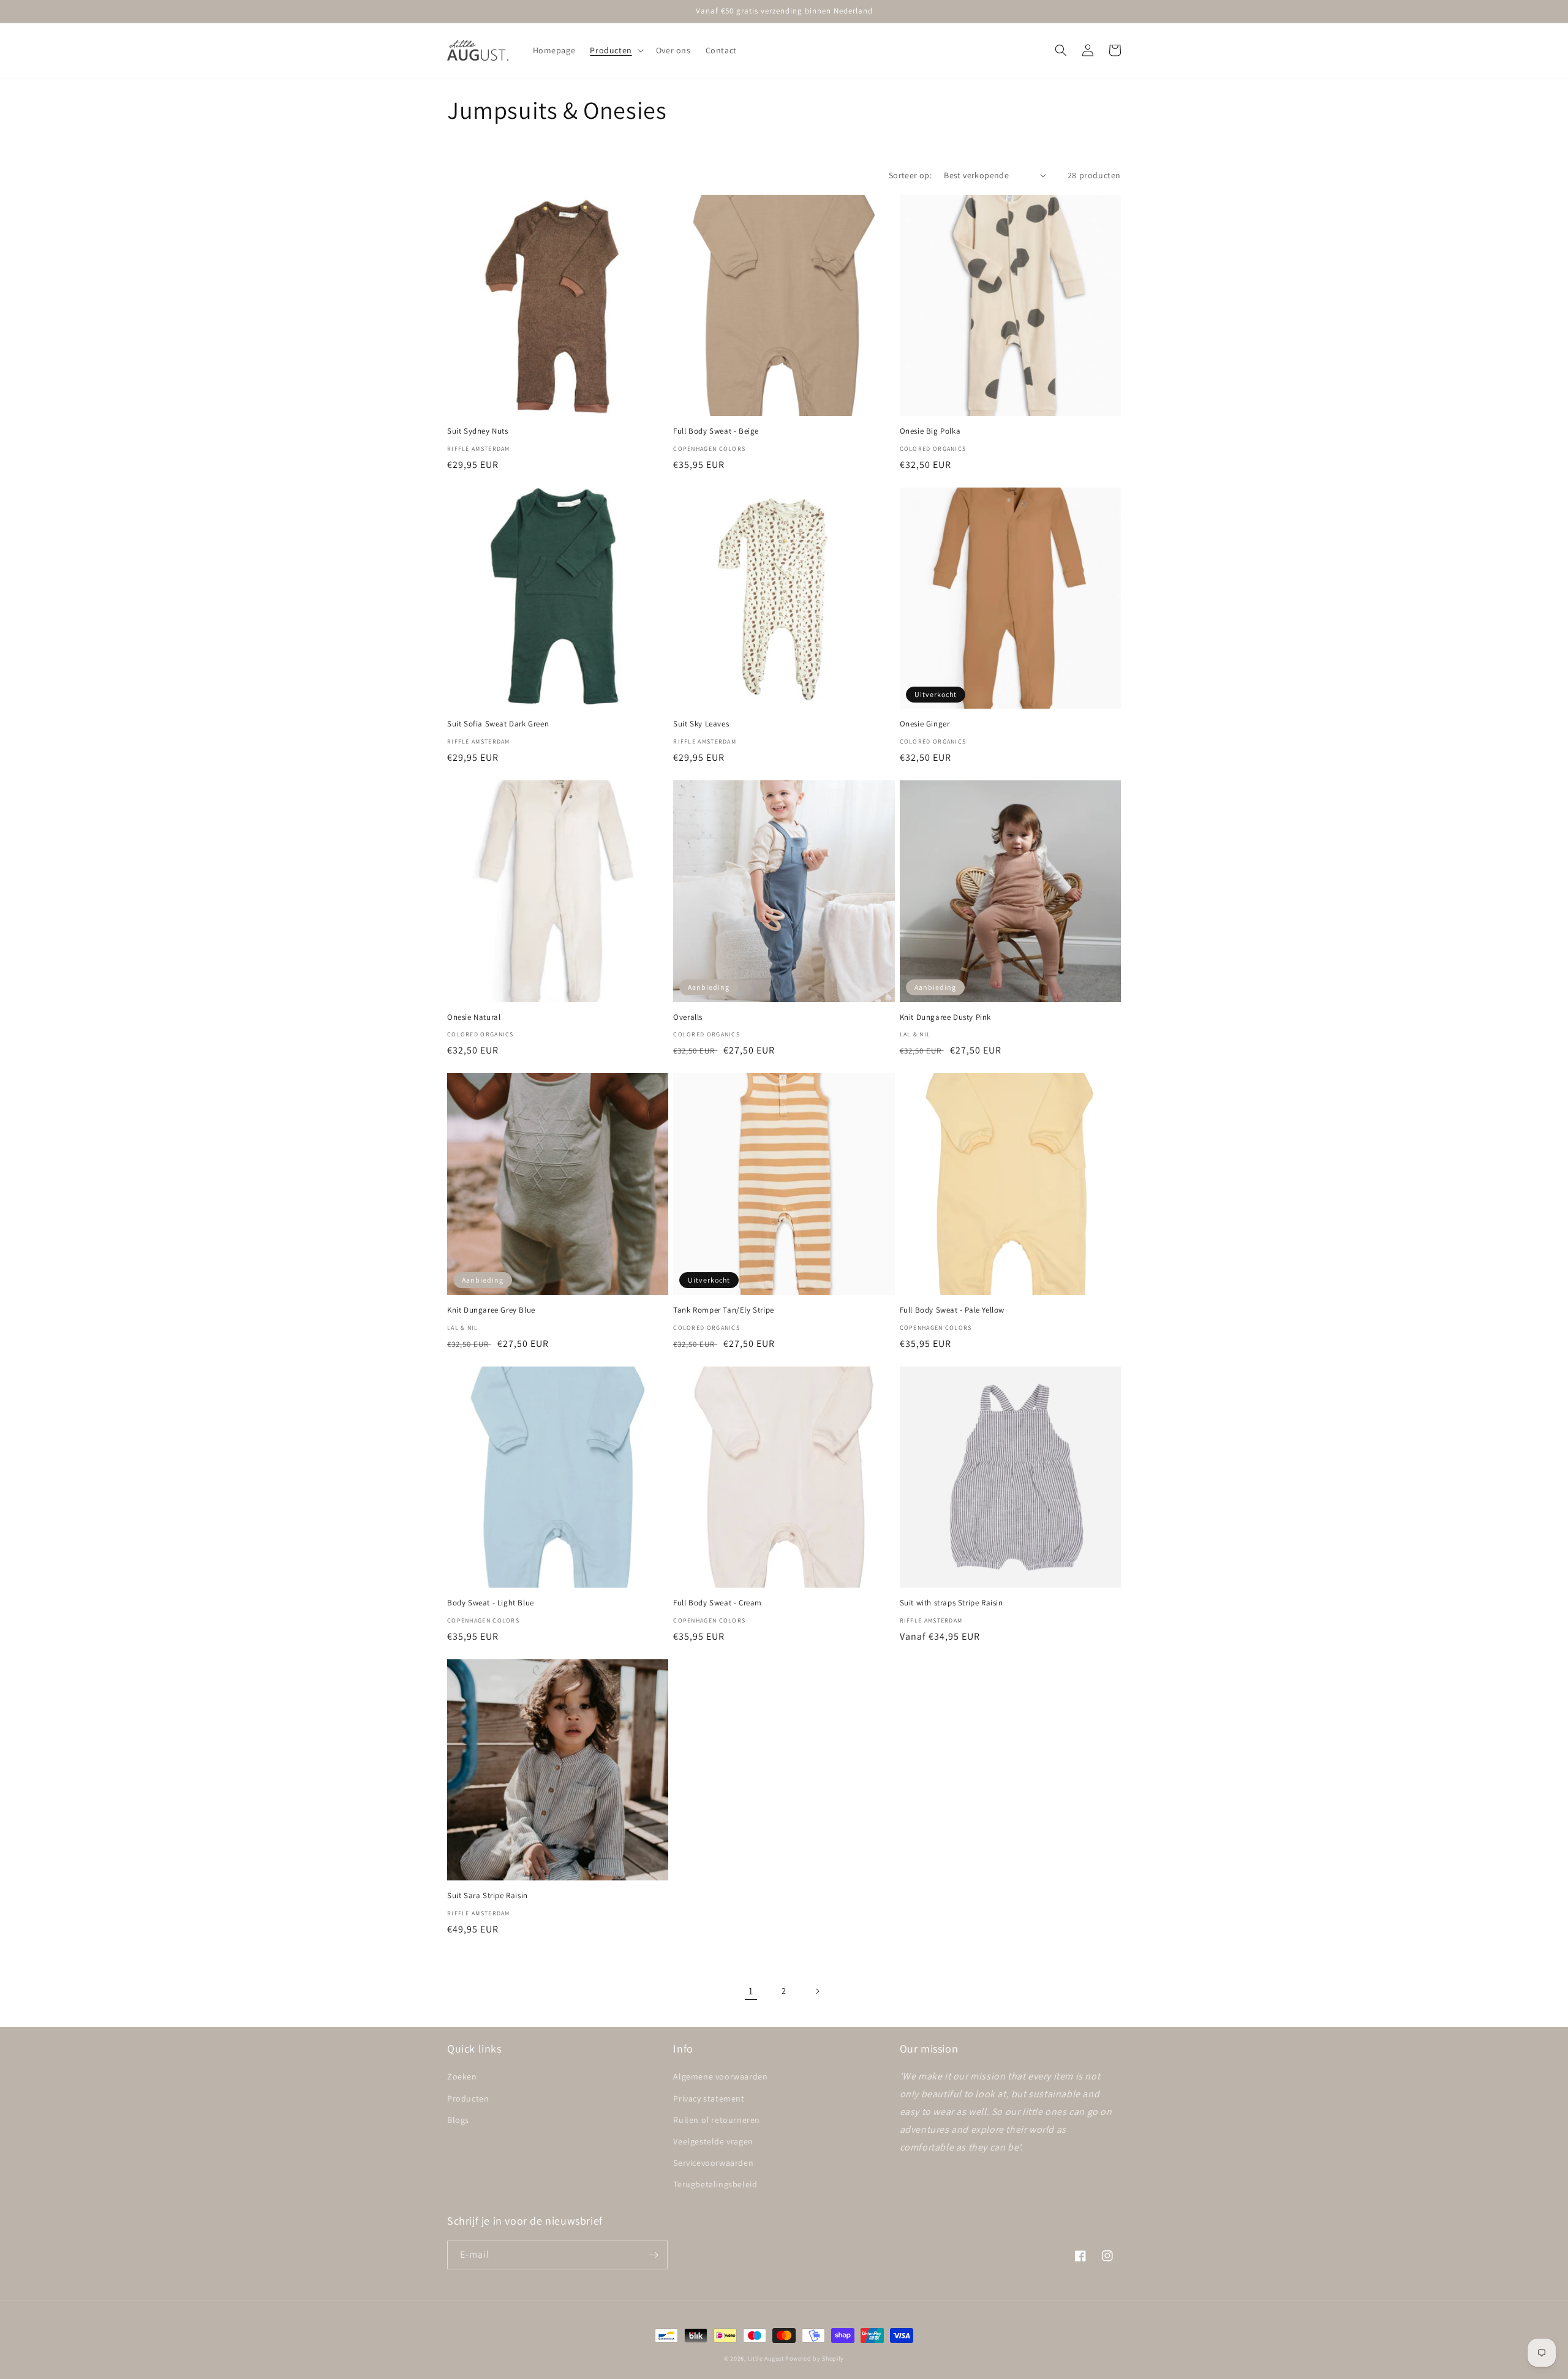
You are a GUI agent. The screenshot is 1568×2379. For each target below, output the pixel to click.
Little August (766, 2358)
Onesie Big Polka (930, 431)
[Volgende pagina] (817, 1991)
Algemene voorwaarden (720, 2076)
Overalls (688, 1017)
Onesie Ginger (925, 724)
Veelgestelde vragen (713, 2141)
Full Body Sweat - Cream (718, 1603)
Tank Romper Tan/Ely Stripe (724, 1310)
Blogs (458, 2120)
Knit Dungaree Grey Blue (491, 1310)
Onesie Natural (474, 1017)
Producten (468, 2098)
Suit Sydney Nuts (478, 431)
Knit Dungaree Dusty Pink (945, 1017)
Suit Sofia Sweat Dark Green (498, 724)
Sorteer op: (910, 175)
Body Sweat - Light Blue (491, 1603)
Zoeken (462, 2076)
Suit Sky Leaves (701, 724)
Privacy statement (709, 2098)
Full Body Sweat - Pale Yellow (952, 1310)
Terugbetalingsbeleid (715, 2184)
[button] (615, 50)
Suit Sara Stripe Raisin (488, 1896)
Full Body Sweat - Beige (716, 431)
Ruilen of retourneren (717, 2120)
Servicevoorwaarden (713, 2163)
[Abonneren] (654, 2255)
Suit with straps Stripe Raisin (952, 1603)
